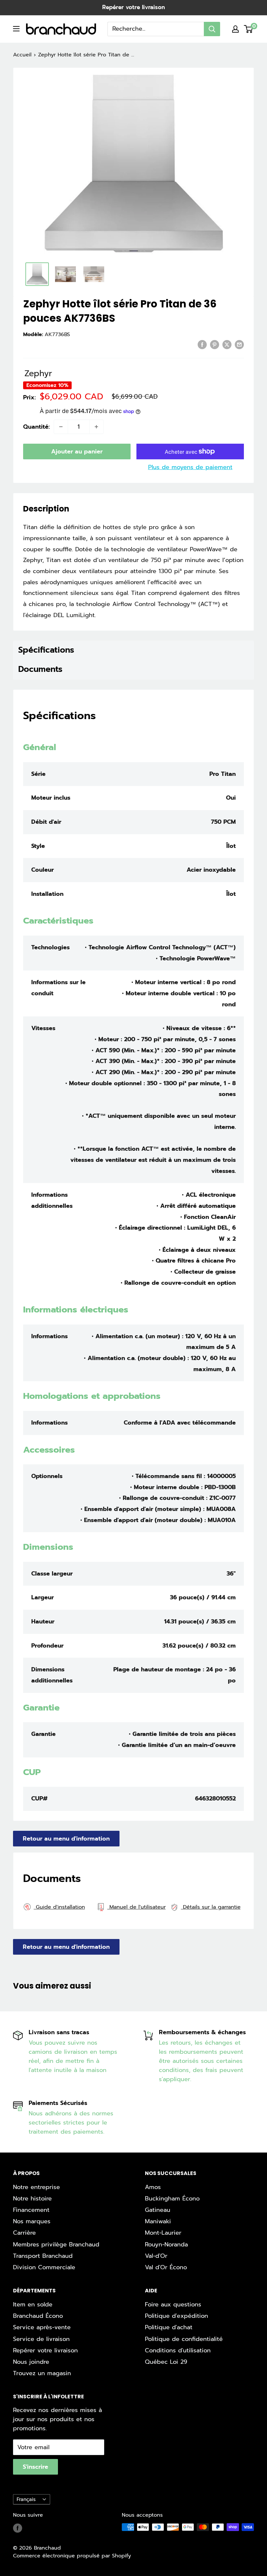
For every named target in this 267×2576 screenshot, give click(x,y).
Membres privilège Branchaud (56, 2244)
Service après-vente (42, 2327)
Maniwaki (158, 2221)
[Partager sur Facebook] (202, 345)
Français (26, 2499)
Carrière (24, 2233)
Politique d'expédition (176, 2316)
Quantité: (36, 427)
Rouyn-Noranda (166, 2244)
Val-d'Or (156, 2256)
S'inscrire (35, 2467)
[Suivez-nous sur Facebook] (18, 2528)
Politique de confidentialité (184, 2339)
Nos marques (32, 2221)
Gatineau (158, 2210)
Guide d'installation (59, 1907)
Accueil (22, 55)
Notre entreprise (36, 2187)
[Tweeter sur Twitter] (227, 345)
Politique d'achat (169, 2327)
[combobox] (156, 29)
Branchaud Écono (38, 2316)
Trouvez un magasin (42, 2373)
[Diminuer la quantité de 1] (61, 427)
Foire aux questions (173, 2304)
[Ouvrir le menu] (16, 29)
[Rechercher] (212, 29)
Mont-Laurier (163, 2233)
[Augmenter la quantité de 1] (96, 427)
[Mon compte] (235, 29)
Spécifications (46, 650)
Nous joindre (31, 2362)
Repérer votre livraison (133, 7)
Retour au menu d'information (66, 1839)
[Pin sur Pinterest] (215, 345)
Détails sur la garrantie (211, 1907)
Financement (31, 2210)
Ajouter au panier (77, 452)
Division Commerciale (44, 2267)
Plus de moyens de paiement (190, 467)
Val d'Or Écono (166, 2267)
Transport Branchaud (43, 2256)
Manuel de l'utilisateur (137, 1907)
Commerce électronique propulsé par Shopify (72, 2556)
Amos (153, 2187)
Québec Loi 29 (166, 2362)
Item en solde (33, 2304)
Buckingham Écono (172, 2198)
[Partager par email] (239, 345)
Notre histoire (32, 2198)
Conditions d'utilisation (178, 2350)
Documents (40, 669)
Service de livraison (41, 2339)
